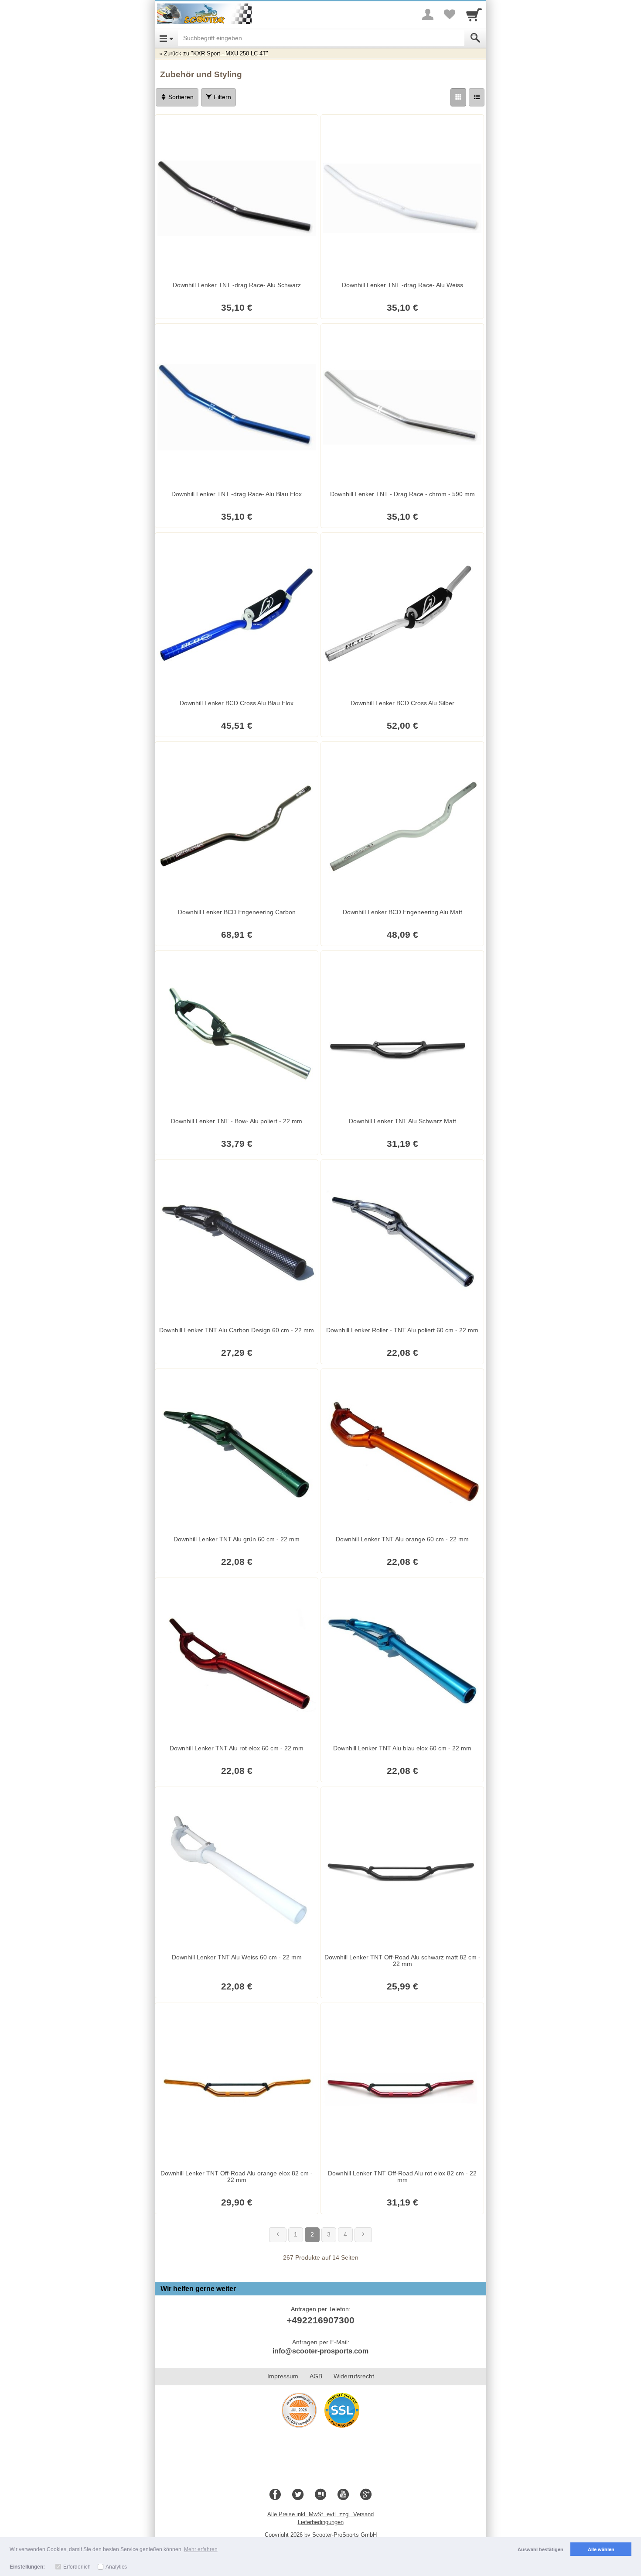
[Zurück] (278, 2235)
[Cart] (474, 14)
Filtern (222, 97)
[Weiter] (363, 2235)
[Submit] (475, 38)
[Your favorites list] (450, 14)
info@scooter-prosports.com (320, 2351)
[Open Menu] (166, 38)
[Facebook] (275, 2495)
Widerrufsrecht (354, 2376)
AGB (316, 2376)
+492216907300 (320, 2320)
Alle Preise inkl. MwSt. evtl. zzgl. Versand (320, 2514)
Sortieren (180, 97)
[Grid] (458, 97)
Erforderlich (77, 2567)
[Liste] (477, 97)
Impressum (283, 2376)
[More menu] (428, 14)
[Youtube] (343, 2495)
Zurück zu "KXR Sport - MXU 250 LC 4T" (216, 53)
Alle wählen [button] (601, 2549)
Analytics (116, 2567)
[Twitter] (298, 2495)
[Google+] (366, 2495)
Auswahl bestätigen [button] (540, 2549)
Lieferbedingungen (321, 2522)
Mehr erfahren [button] (201, 2549)
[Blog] (320, 2495)
